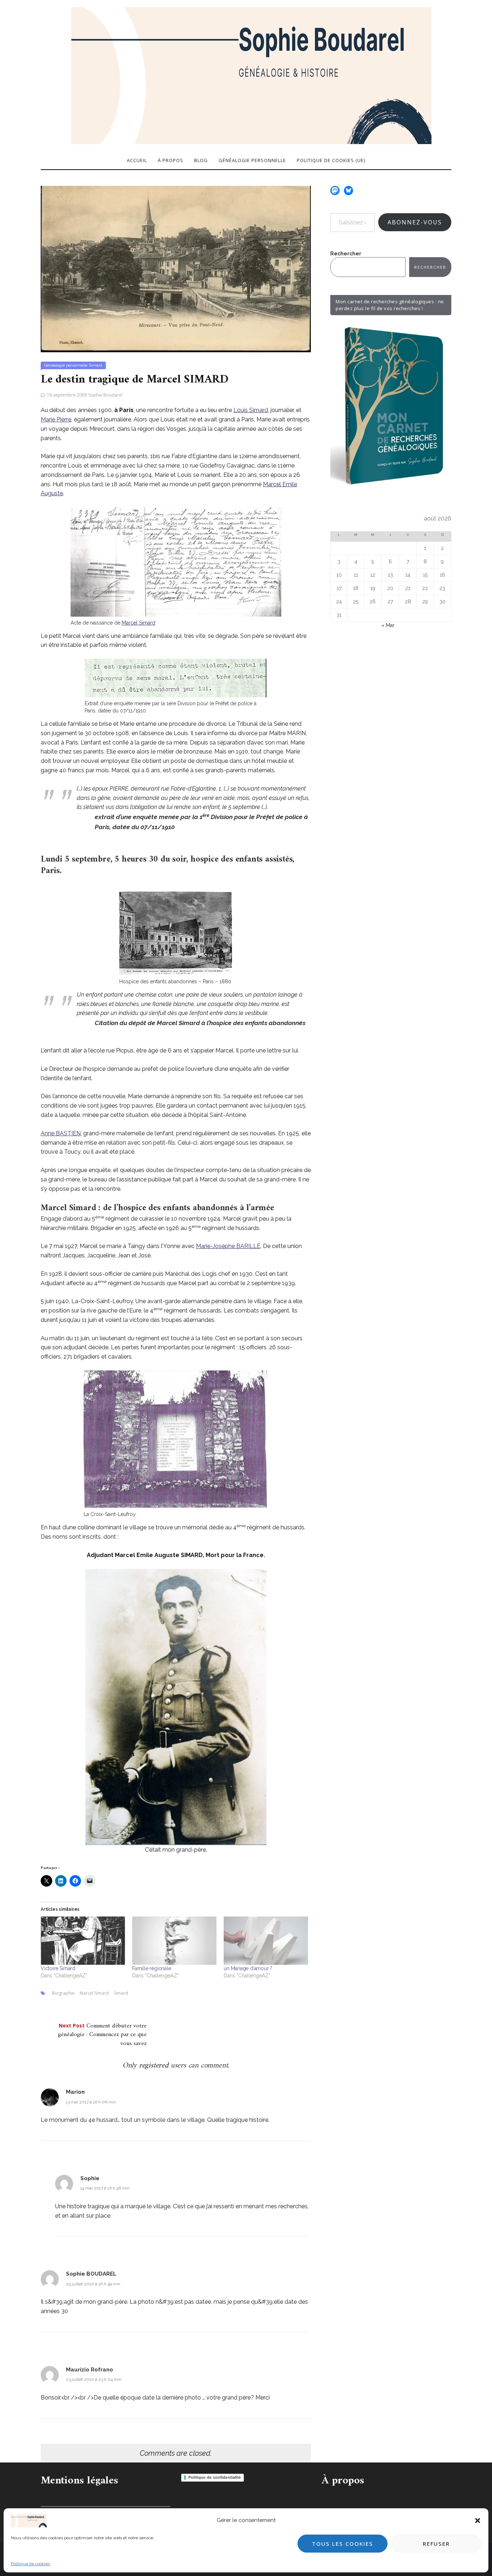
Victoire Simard (58, 1968)
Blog (201, 160)
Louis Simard (251, 410)
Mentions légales (79, 2481)
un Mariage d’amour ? (248, 1968)
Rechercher (346, 254)
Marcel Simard (138, 623)
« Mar (388, 625)
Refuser (436, 2544)
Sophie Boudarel (105, 395)
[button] (478, 2521)
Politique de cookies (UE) (331, 160)
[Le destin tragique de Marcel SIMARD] (176, 269)
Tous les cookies (343, 2544)
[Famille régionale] (174, 1941)
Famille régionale (152, 1968)
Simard (95, 365)
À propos (171, 160)
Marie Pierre (56, 419)
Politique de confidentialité (215, 2477)
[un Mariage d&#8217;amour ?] (266, 1941)
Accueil (137, 160)
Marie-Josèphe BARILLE (228, 1246)
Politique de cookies (30, 2564)
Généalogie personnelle (252, 160)
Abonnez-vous (415, 222)
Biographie (63, 1993)
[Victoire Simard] (83, 1941)
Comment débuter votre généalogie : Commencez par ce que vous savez (102, 2035)
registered (155, 2065)
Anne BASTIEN (61, 1133)
